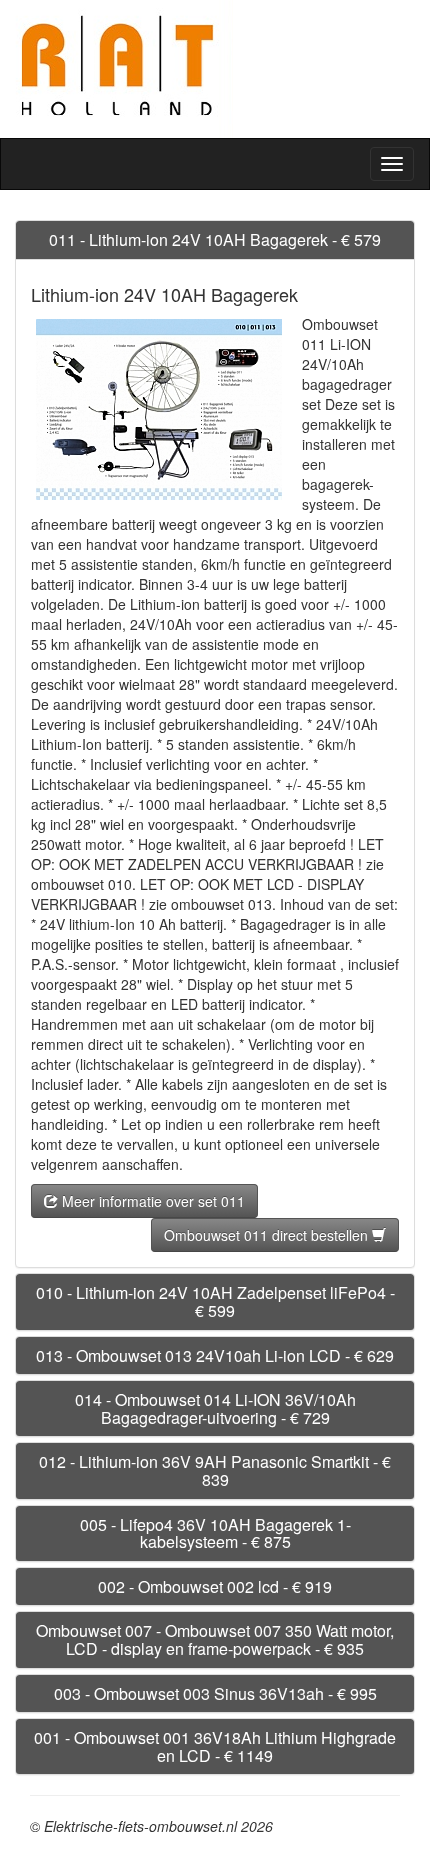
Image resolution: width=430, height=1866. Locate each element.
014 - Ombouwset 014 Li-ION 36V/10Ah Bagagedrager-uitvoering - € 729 (215, 1408)
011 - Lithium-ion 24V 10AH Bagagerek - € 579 (215, 239)
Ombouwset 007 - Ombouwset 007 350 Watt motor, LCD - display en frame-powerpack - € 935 (215, 1639)
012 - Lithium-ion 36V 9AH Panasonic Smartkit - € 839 (215, 1470)
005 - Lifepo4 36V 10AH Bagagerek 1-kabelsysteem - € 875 (215, 1533)
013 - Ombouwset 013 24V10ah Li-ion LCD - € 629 (215, 1355)
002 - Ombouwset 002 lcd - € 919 (215, 1586)
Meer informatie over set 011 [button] (151, 1201)
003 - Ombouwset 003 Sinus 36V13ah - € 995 (215, 1693)
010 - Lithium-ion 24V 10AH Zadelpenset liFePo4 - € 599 (215, 1301)
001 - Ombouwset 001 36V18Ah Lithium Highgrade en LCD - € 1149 (215, 1746)
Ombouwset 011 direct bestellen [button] (268, 1235)
